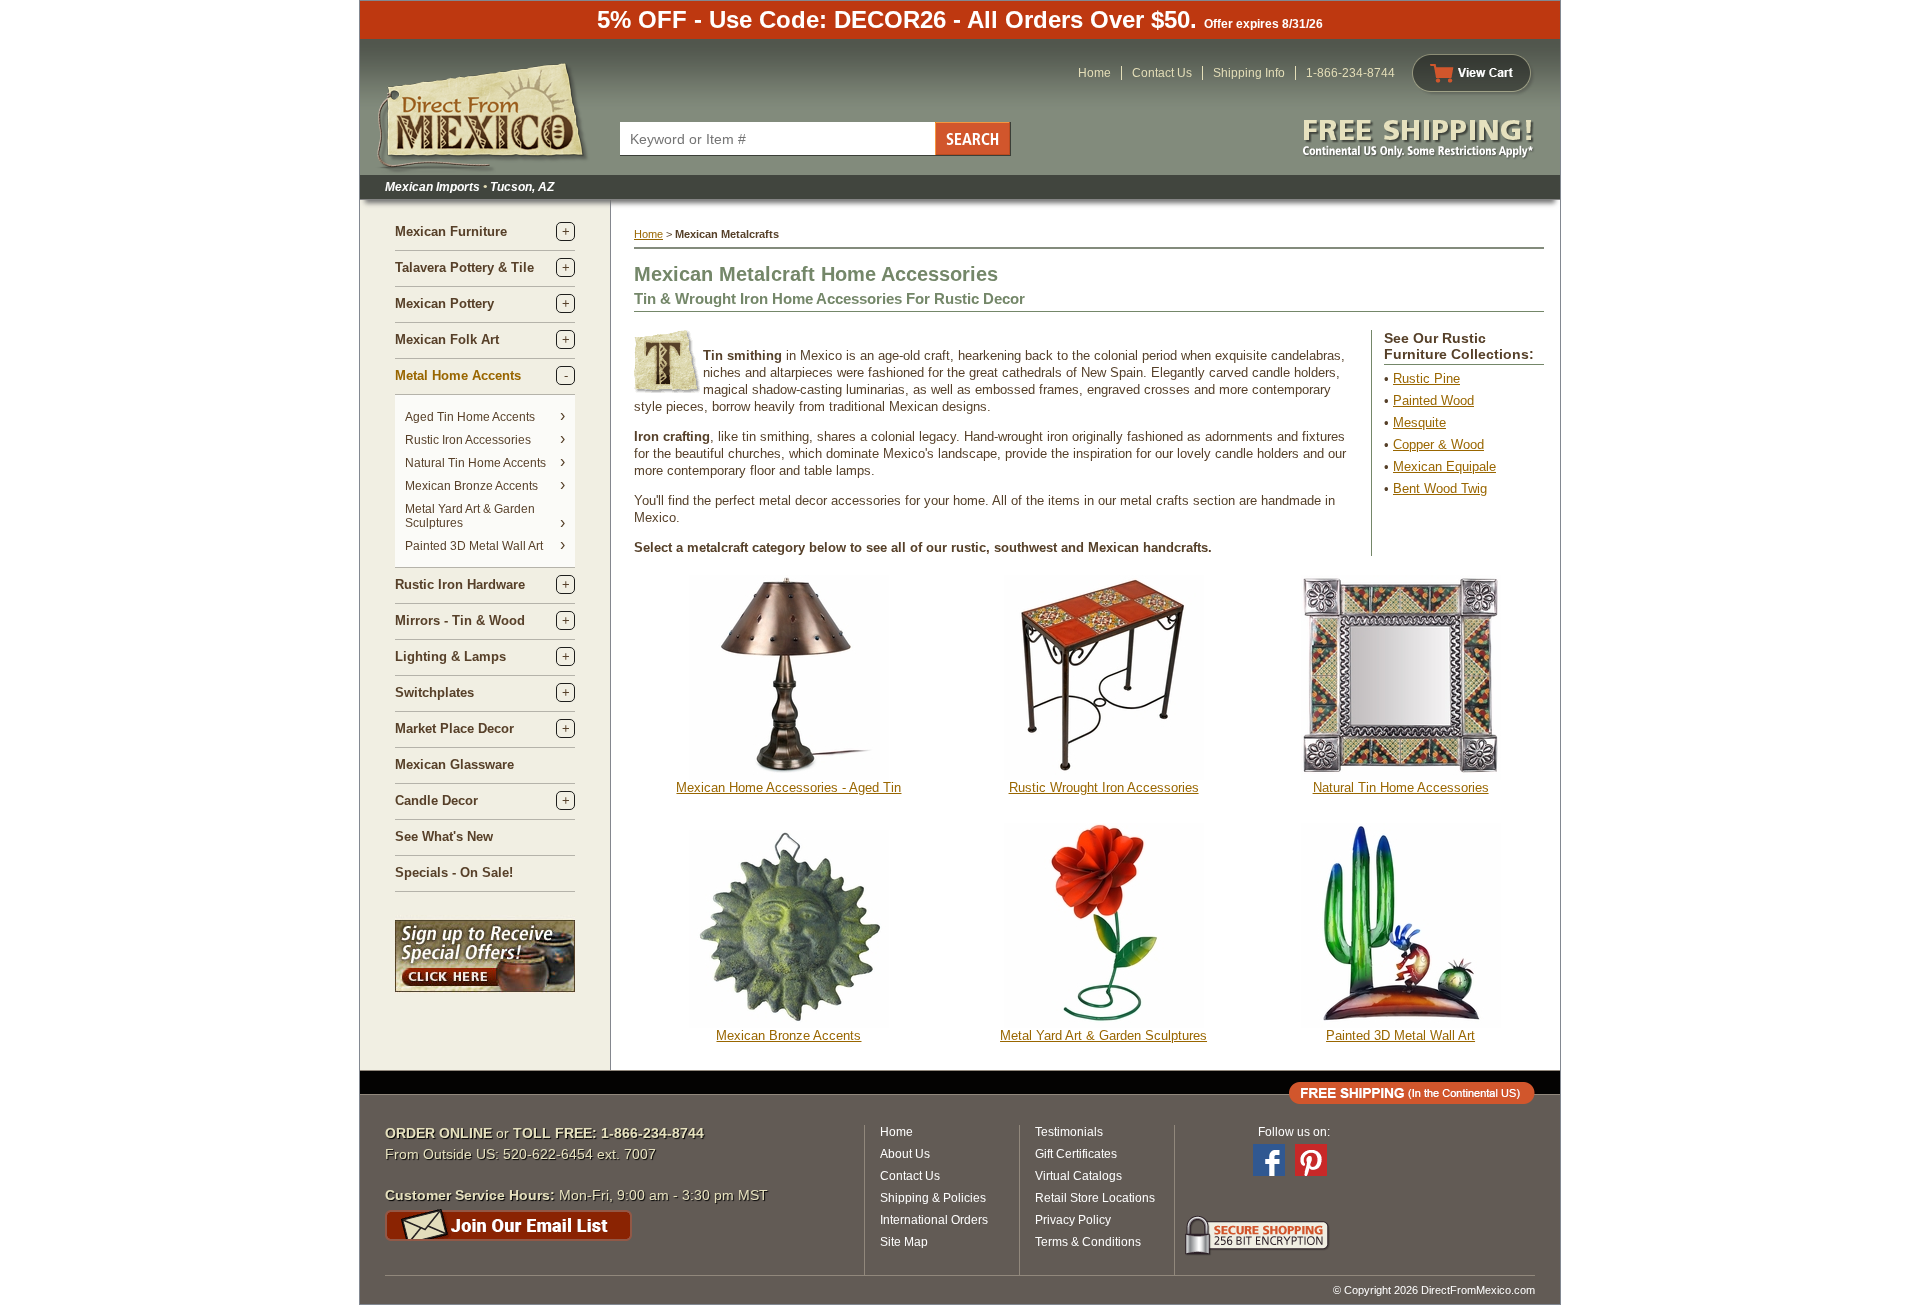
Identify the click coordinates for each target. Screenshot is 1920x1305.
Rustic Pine (1426, 378)
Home (1094, 73)
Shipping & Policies (933, 1198)
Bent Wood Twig (1440, 488)
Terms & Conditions (1088, 1242)
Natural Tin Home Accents (475, 463)
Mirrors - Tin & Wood (460, 620)
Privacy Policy (1073, 1220)
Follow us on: (1294, 1132)
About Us (905, 1154)
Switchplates (434, 692)
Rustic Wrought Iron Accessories (1104, 787)
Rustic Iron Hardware (460, 584)
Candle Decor (436, 800)
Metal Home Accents (458, 375)
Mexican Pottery (444, 303)
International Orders (934, 1220)
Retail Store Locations (1095, 1198)
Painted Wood (1433, 400)
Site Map (904, 1242)
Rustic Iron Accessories (468, 440)
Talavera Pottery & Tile (464, 267)
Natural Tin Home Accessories (1401, 787)
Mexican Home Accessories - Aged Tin (788, 787)
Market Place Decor (454, 728)
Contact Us (1162, 73)
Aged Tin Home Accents (470, 417)
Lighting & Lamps (450, 656)
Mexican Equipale (1444, 466)
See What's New (444, 836)
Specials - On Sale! (454, 872)
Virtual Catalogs (1078, 1176)
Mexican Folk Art (447, 339)
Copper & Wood (1438, 444)
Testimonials (1069, 1132)
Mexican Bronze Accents (471, 486)
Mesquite (1419, 422)
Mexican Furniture (451, 231)
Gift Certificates (1076, 1154)
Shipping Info (1249, 73)
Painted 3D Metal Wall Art (474, 546)
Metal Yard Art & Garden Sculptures (1103, 1035)
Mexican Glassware (454, 764)
